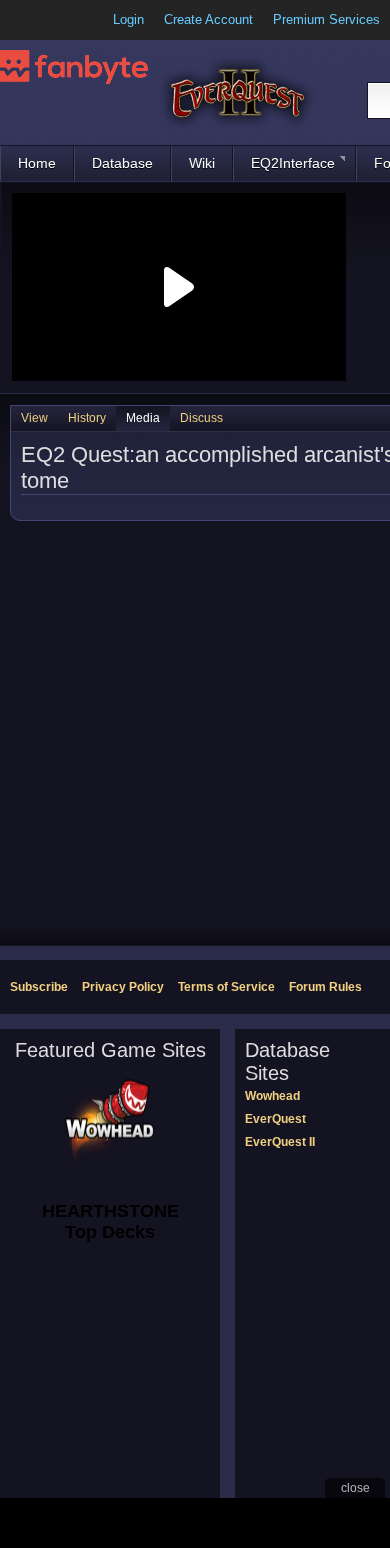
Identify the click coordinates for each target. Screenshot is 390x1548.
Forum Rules (325, 987)
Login (128, 19)
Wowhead (272, 1096)
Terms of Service (226, 987)
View (34, 418)
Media (143, 418)
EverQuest (275, 1119)
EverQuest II (280, 1142)
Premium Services (326, 19)
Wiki (202, 163)
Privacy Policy (123, 987)
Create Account (208, 19)
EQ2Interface (293, 163)
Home (37, 163)
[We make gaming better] (64, 20)
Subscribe (39, 987)
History (87, 418)
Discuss (201, 418)
